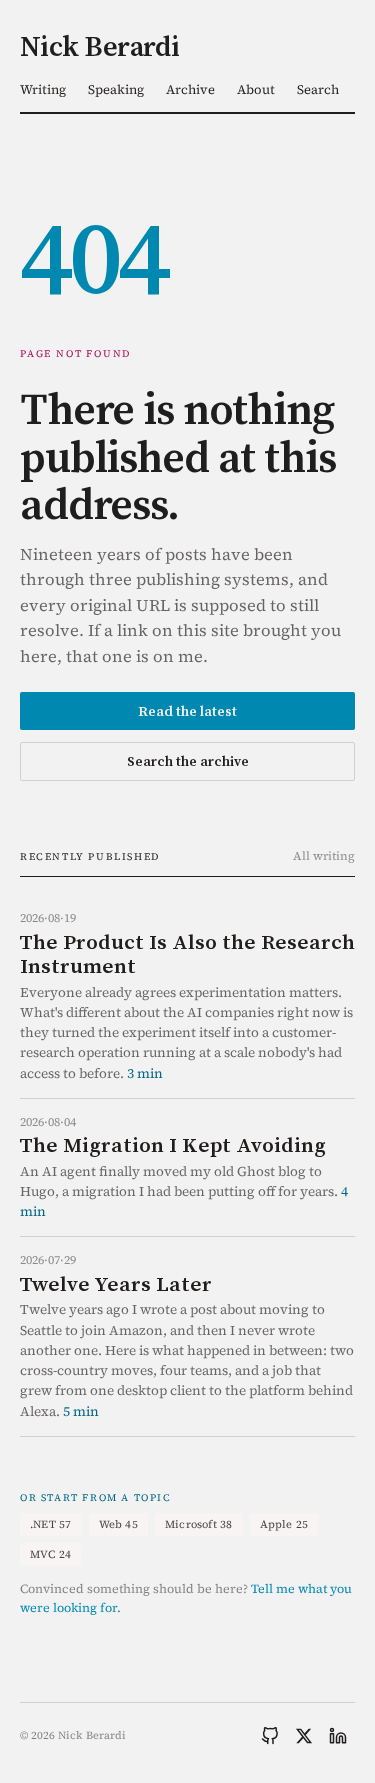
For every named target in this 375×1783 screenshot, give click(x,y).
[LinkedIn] (338, 1736)
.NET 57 (51, 1524)
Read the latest (187, 711)
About (256, 89)
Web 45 (118, 1524)
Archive (190, 89)
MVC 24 (50, 1554)
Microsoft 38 (199, 1524)
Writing (43, 89)
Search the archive (188, 761)
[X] (304, 1736)
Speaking (116, 89)
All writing (324, 856)
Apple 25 (284, 1524)
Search (318, 89)
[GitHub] (270, 1736)
